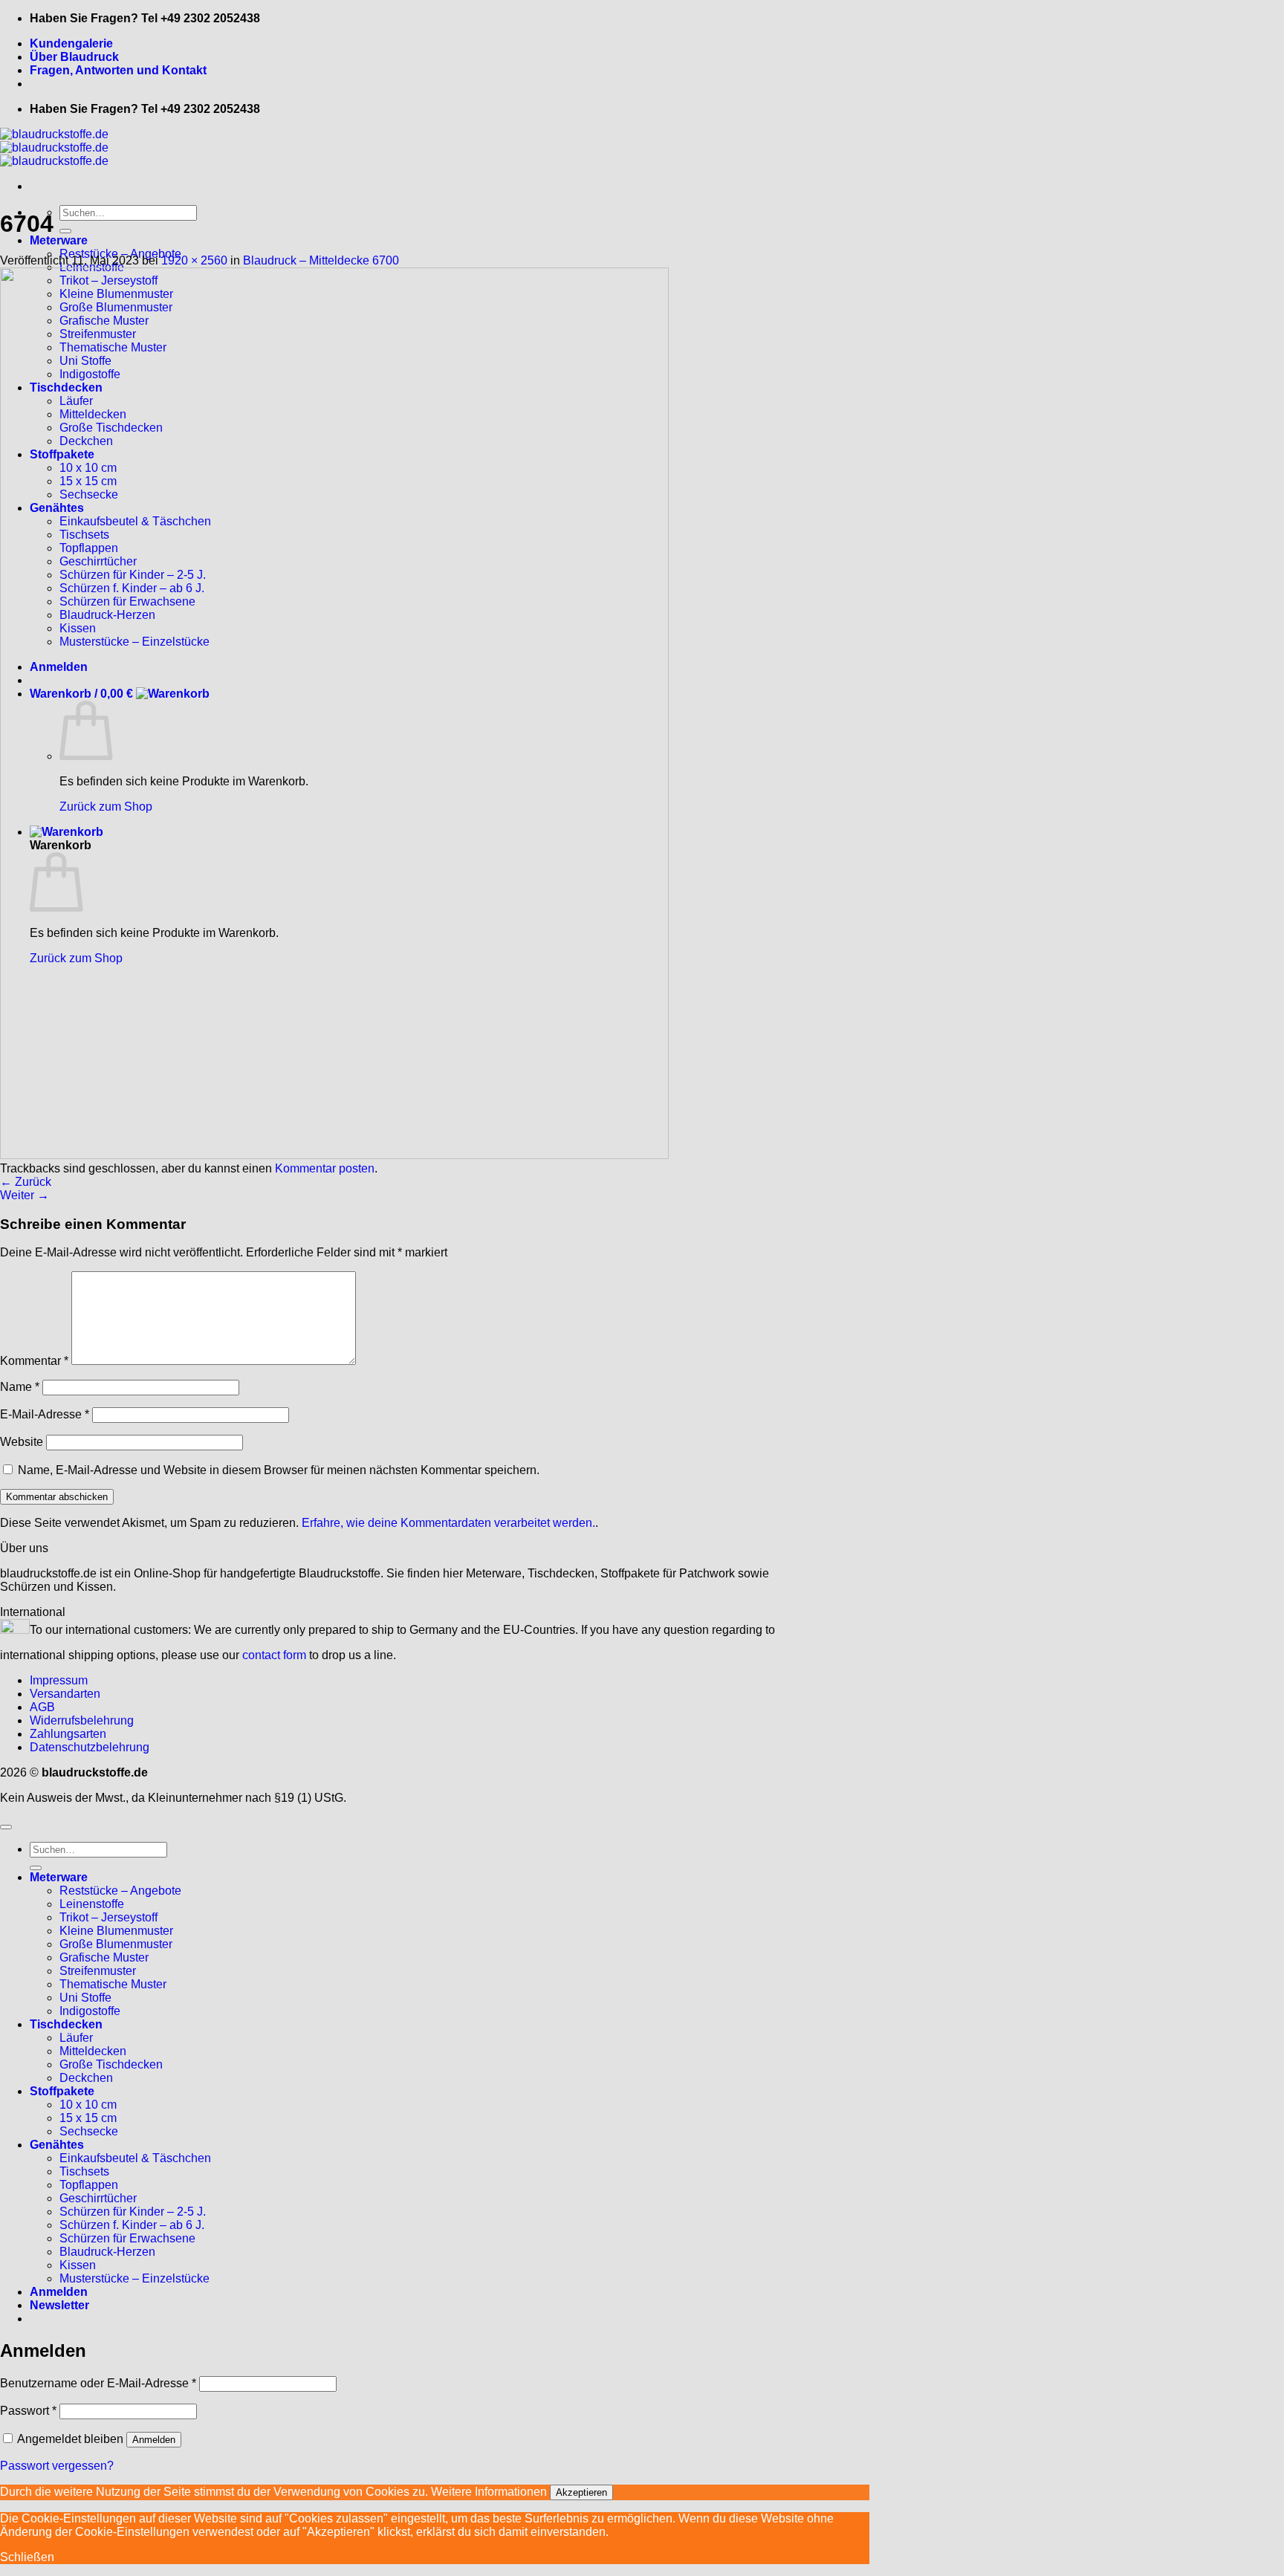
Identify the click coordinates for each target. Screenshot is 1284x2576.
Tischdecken (66, 2024)
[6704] (334, 1155)
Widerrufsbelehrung (82, 1720)
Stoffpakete (62, 2091)
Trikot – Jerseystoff (108, 1917)
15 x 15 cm (88, 2118)
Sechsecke (89, 2131)
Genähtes (57, 2145)
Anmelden (154, 2440)
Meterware (59, 240)
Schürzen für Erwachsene (127, 2238)
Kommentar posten (325, 1168)
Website (22, 1442)
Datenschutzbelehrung (90, 1747)
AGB (42, 1707)
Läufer (76, 2038)
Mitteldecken (93, 2051)
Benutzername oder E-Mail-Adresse (98, 2383)
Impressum (59, 1680)
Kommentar (34, 1361)
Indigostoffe (90, 2011)
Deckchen (86, 2078)
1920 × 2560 (194, 260)
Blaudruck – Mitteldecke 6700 (321, 260)
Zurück (26, 1182)
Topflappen (89, 2185)
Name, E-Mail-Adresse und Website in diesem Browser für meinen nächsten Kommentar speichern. (279, 1470)
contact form (274, 1655)
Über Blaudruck (74, 57)
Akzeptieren (581, 2492)
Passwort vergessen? (57, 2466)
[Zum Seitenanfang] (6, 1827)
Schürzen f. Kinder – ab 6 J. (132, 2225)
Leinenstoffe (92, 1904)
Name (20, 1387)
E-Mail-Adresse (45, 1414)
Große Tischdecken (111, 2064)
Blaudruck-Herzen (107, 2252)
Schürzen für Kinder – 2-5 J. (133, 2212)
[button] (59, 2305)
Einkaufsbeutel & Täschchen (135, 2158)
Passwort (28, 2411)
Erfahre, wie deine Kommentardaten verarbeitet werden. (448, 1523)
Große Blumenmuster (116, 1944)
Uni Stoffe (85, 1998)
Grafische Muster (104, 1957)
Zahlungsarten (68, 1734)
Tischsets (84, 2171)
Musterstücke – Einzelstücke (134, 2278)
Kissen (78, 2265)
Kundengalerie (71, 43)
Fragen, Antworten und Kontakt (118, 70)
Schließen (27, 2557)
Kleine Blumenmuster (116, 1931)
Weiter (25, 1195)
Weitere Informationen (489, 2492)
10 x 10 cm (88, 2105)
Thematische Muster (113, 1984)
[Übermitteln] (65, 231)
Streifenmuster (98, 1971)
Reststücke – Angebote (120, 1891)
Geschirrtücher (98, 2198)
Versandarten (65, 1694)
